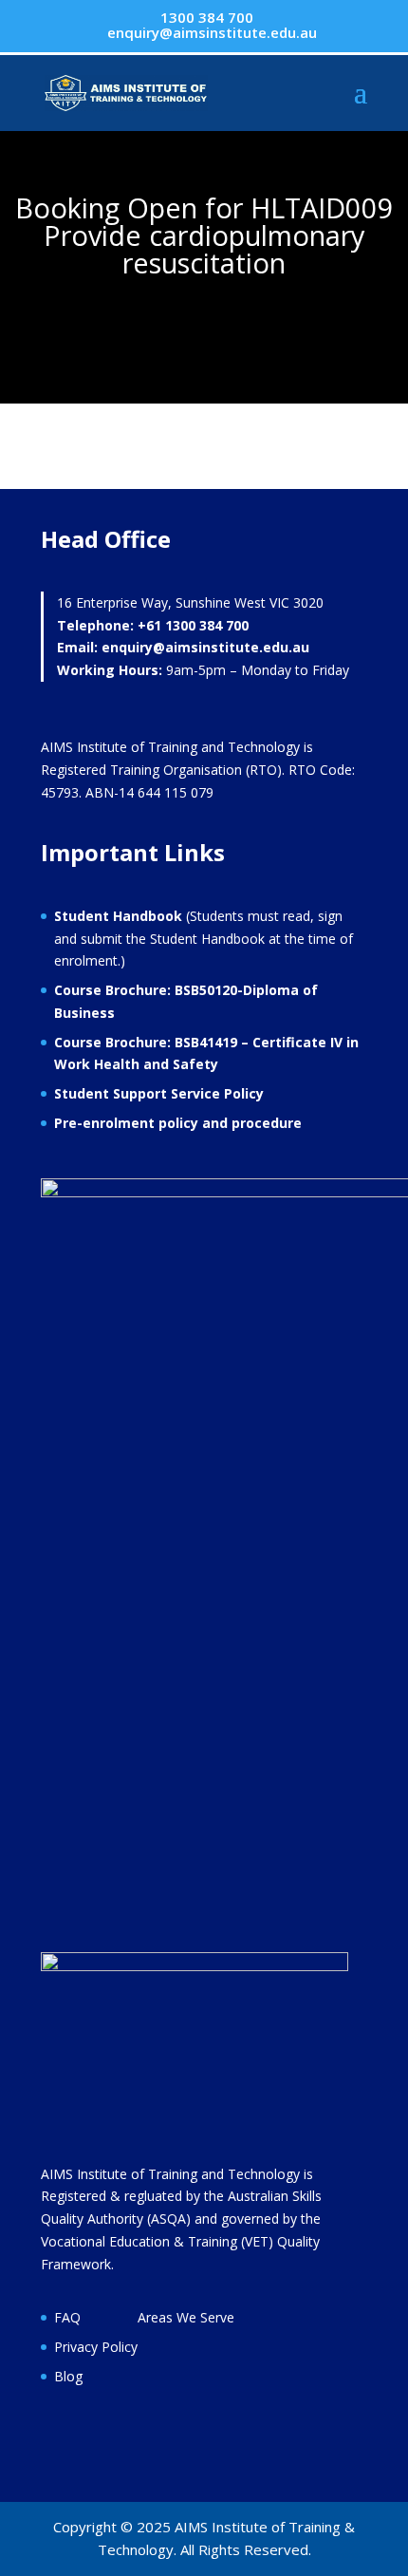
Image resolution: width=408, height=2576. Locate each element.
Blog (68, 2376)
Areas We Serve (186, 2317)
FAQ (67, 2317)
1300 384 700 (205, 17)
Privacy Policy (96, 2347)
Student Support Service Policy (159, 1093)
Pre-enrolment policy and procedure (178, 1123)
